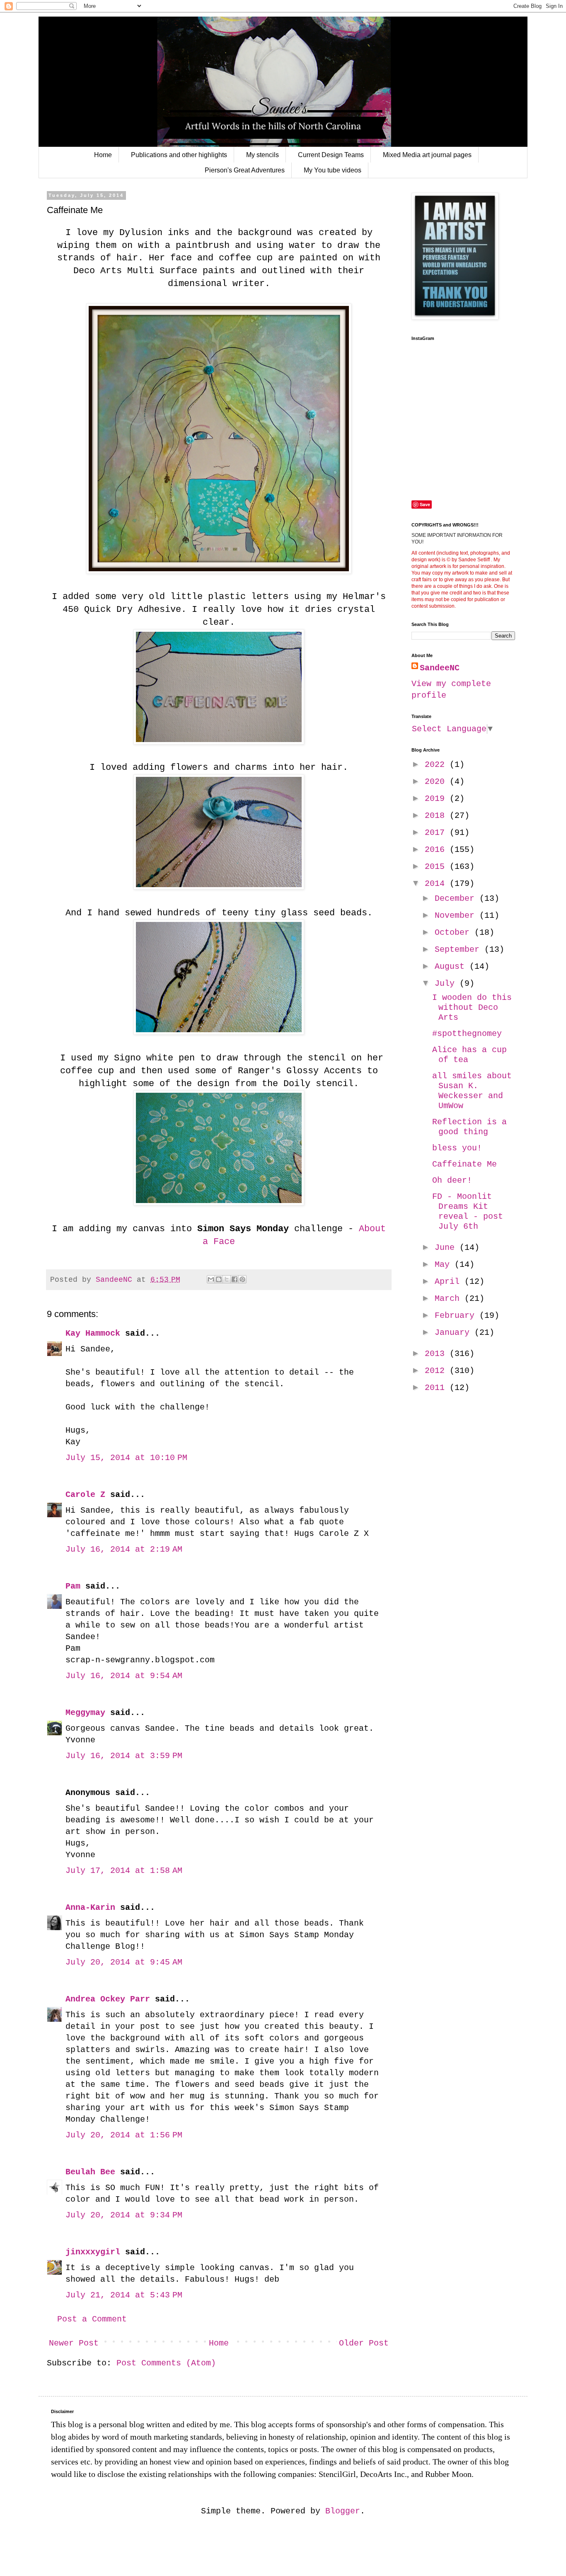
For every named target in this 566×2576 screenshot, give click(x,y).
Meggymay (85, 1713)
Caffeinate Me (464, 1164)
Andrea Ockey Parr (108, 1999)
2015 (437, 867)
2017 (437, 833)
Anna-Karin (90, 1908)
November (457, 916)
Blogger (343, 2511)
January (455, 1333)
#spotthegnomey (467, 1034)
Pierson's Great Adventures (245, 170)
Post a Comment (92, 2319)
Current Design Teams (331, 155)
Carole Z (85, 1495)
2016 (437, 850)
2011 (437, 1388)
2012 (437, 1371)
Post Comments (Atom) (166, 2363)
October (455, 933)
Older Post (364, 2343)
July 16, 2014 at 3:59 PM (124, 1756)
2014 (437, 884)
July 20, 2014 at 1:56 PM (124, 2135)
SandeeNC (440, 668)
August (452, 967)
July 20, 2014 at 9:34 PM (124, 2215)
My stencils (262, 155)
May (445, 1265)
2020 (437, 782)
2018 (437, 816)
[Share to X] (227, 1279)
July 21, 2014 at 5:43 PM (124, 2295)
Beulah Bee (90, 2172)
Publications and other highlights (179, 155)
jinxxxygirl (93, 2252)
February (457, 1316)
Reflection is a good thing (469, 1127)
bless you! (457, 1148)
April (450, 1282)
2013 (437, 1354)
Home (103, 155)
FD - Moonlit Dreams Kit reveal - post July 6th (468, 1212)
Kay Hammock (93, 1333)
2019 (437, 799)
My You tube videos (333, 170)
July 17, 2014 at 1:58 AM (124, 1871)
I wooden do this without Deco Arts (472, 1008)
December (457, 899)
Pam (73, 1586)
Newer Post (74, 2343)
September (460, 950)
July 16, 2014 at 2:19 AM (124, 1549)
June (447, 1248)
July (447, 984)
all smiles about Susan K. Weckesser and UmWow (472, 1091)
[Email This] (211, 1279)
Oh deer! (452, 1180)
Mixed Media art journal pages (427, 155)
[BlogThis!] (219, 1279)
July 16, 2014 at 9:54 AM (124, 1676)
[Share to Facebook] (235, 1279)
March (450, 1299)
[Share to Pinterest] (242, 1279)
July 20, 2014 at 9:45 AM (124, 1962)
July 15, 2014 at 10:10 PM (126, 1458)
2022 (437, 765)
